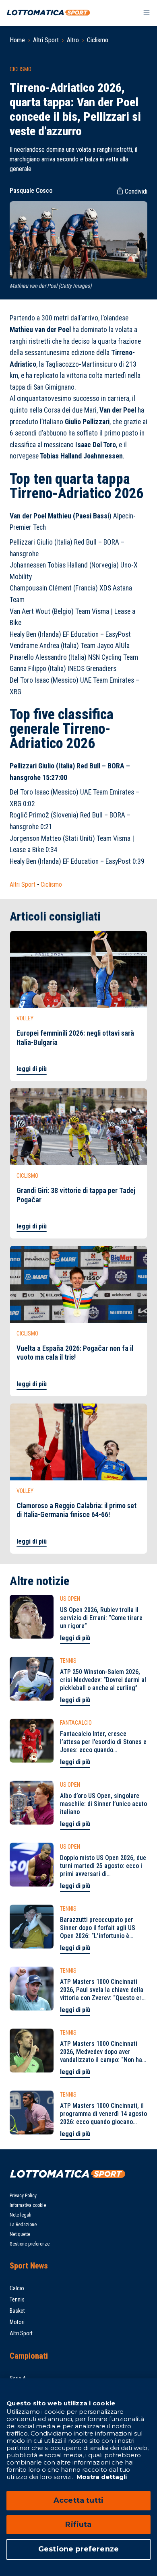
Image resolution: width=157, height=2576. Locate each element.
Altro (73, 40)
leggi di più (32, 1069)
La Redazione (23, 2225)
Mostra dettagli (101, 2477)
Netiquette (20, 2234)
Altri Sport (46, 40)
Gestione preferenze (30, 2244)
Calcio (17, 2288)
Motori (17, 2322)
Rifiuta (78, 2524)
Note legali (21, 2215)
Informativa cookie (28, 2205)
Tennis (17, 2299)
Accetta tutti (78, 2500)
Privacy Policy (23, 2196)
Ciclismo (98, 40)
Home (17, 40)
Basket (17, 2311)
